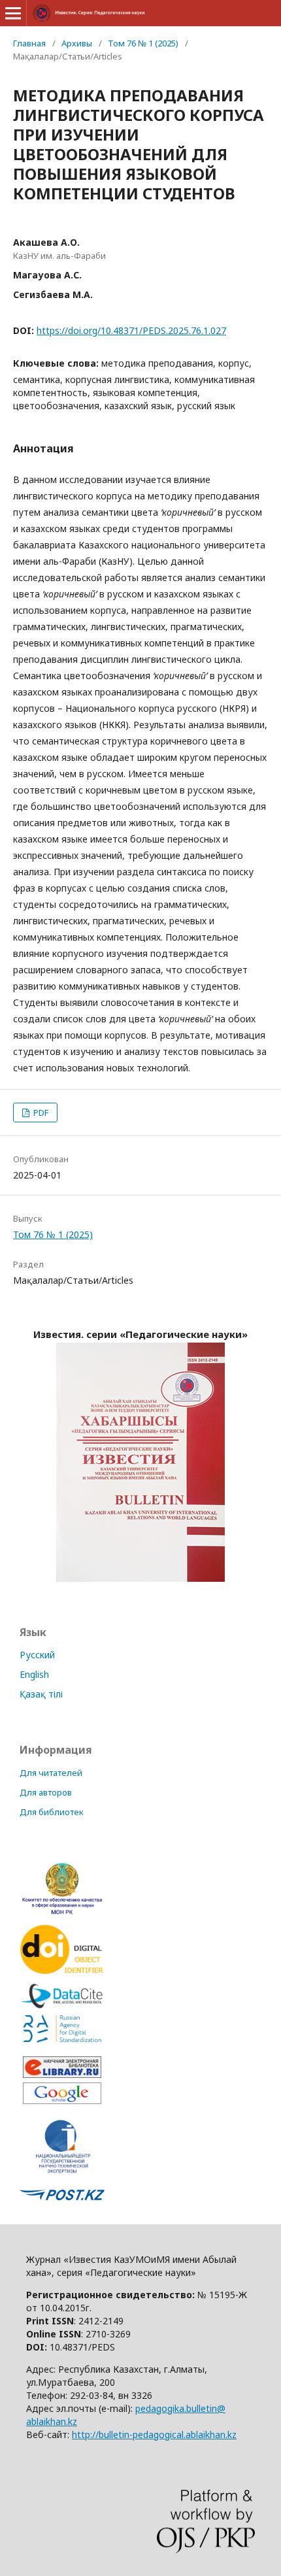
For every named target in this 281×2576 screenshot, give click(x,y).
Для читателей (51, 1773)
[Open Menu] (13, 13)
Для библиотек (52, 1812)
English (34, 1674)
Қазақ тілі (41, 1694)
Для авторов (46, 1792)
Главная (29, 43)
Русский (37, 1655)
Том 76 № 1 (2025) (143, 43)
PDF (40, 1112)
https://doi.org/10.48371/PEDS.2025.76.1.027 (131, 330)
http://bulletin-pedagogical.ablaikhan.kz (154, 2434)
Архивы (77, 43)
